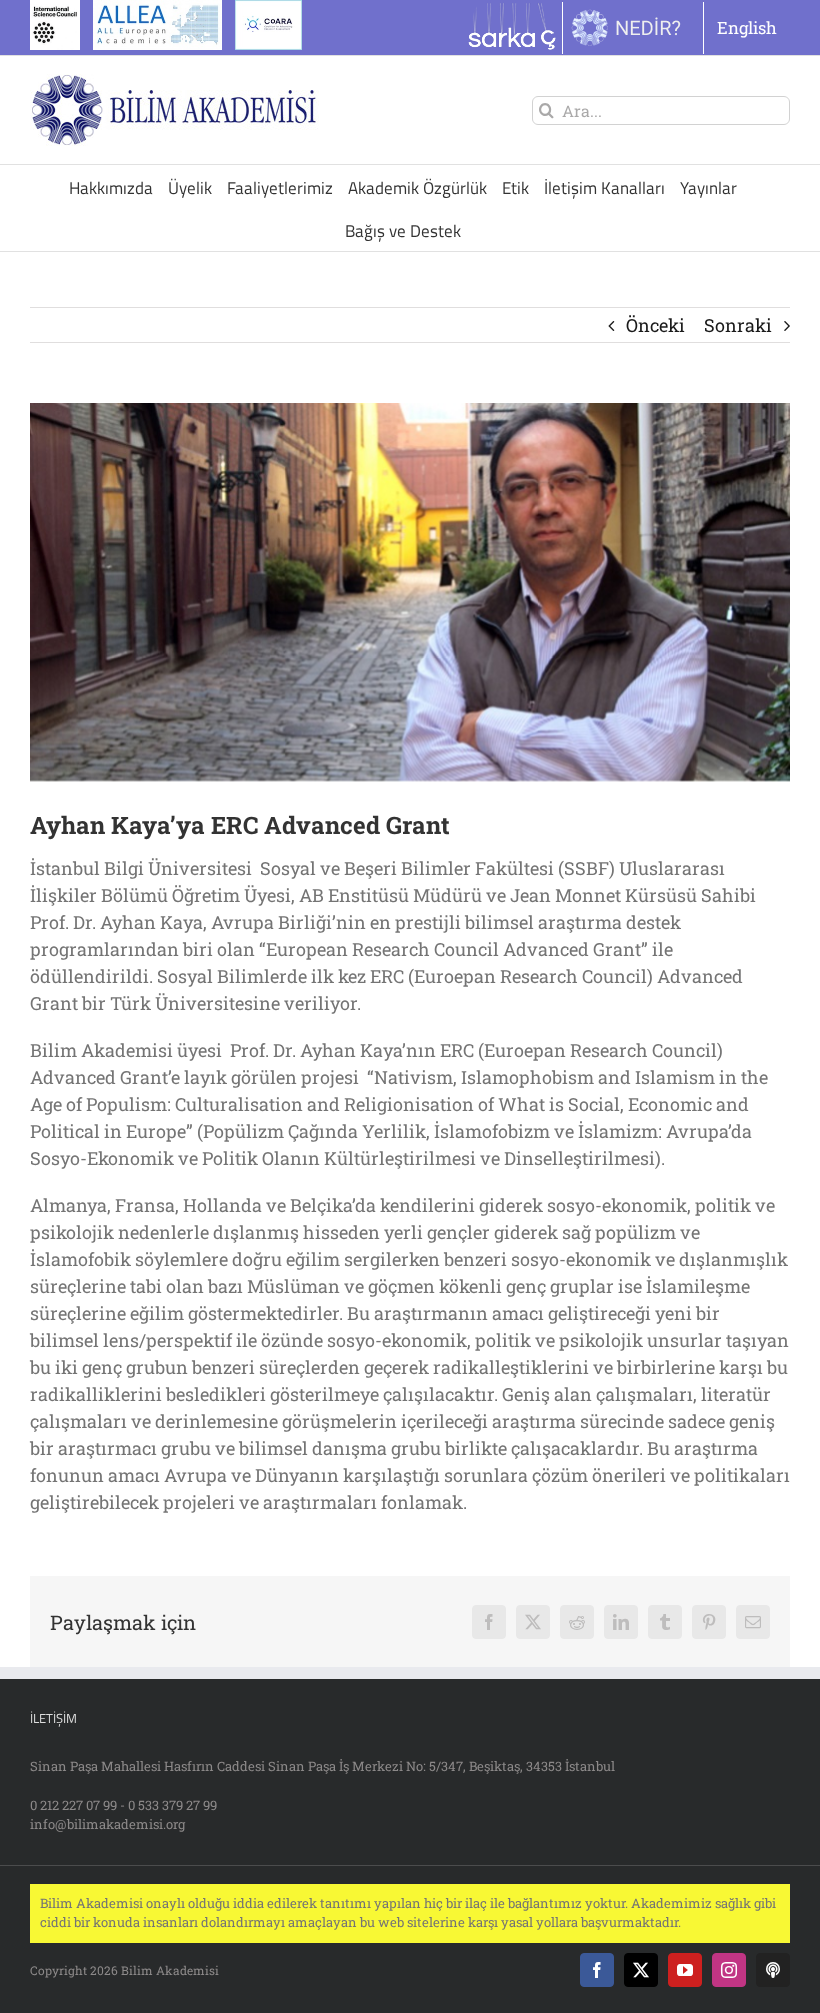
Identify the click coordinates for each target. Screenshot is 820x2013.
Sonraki (738, 325)
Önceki (655, 325)
